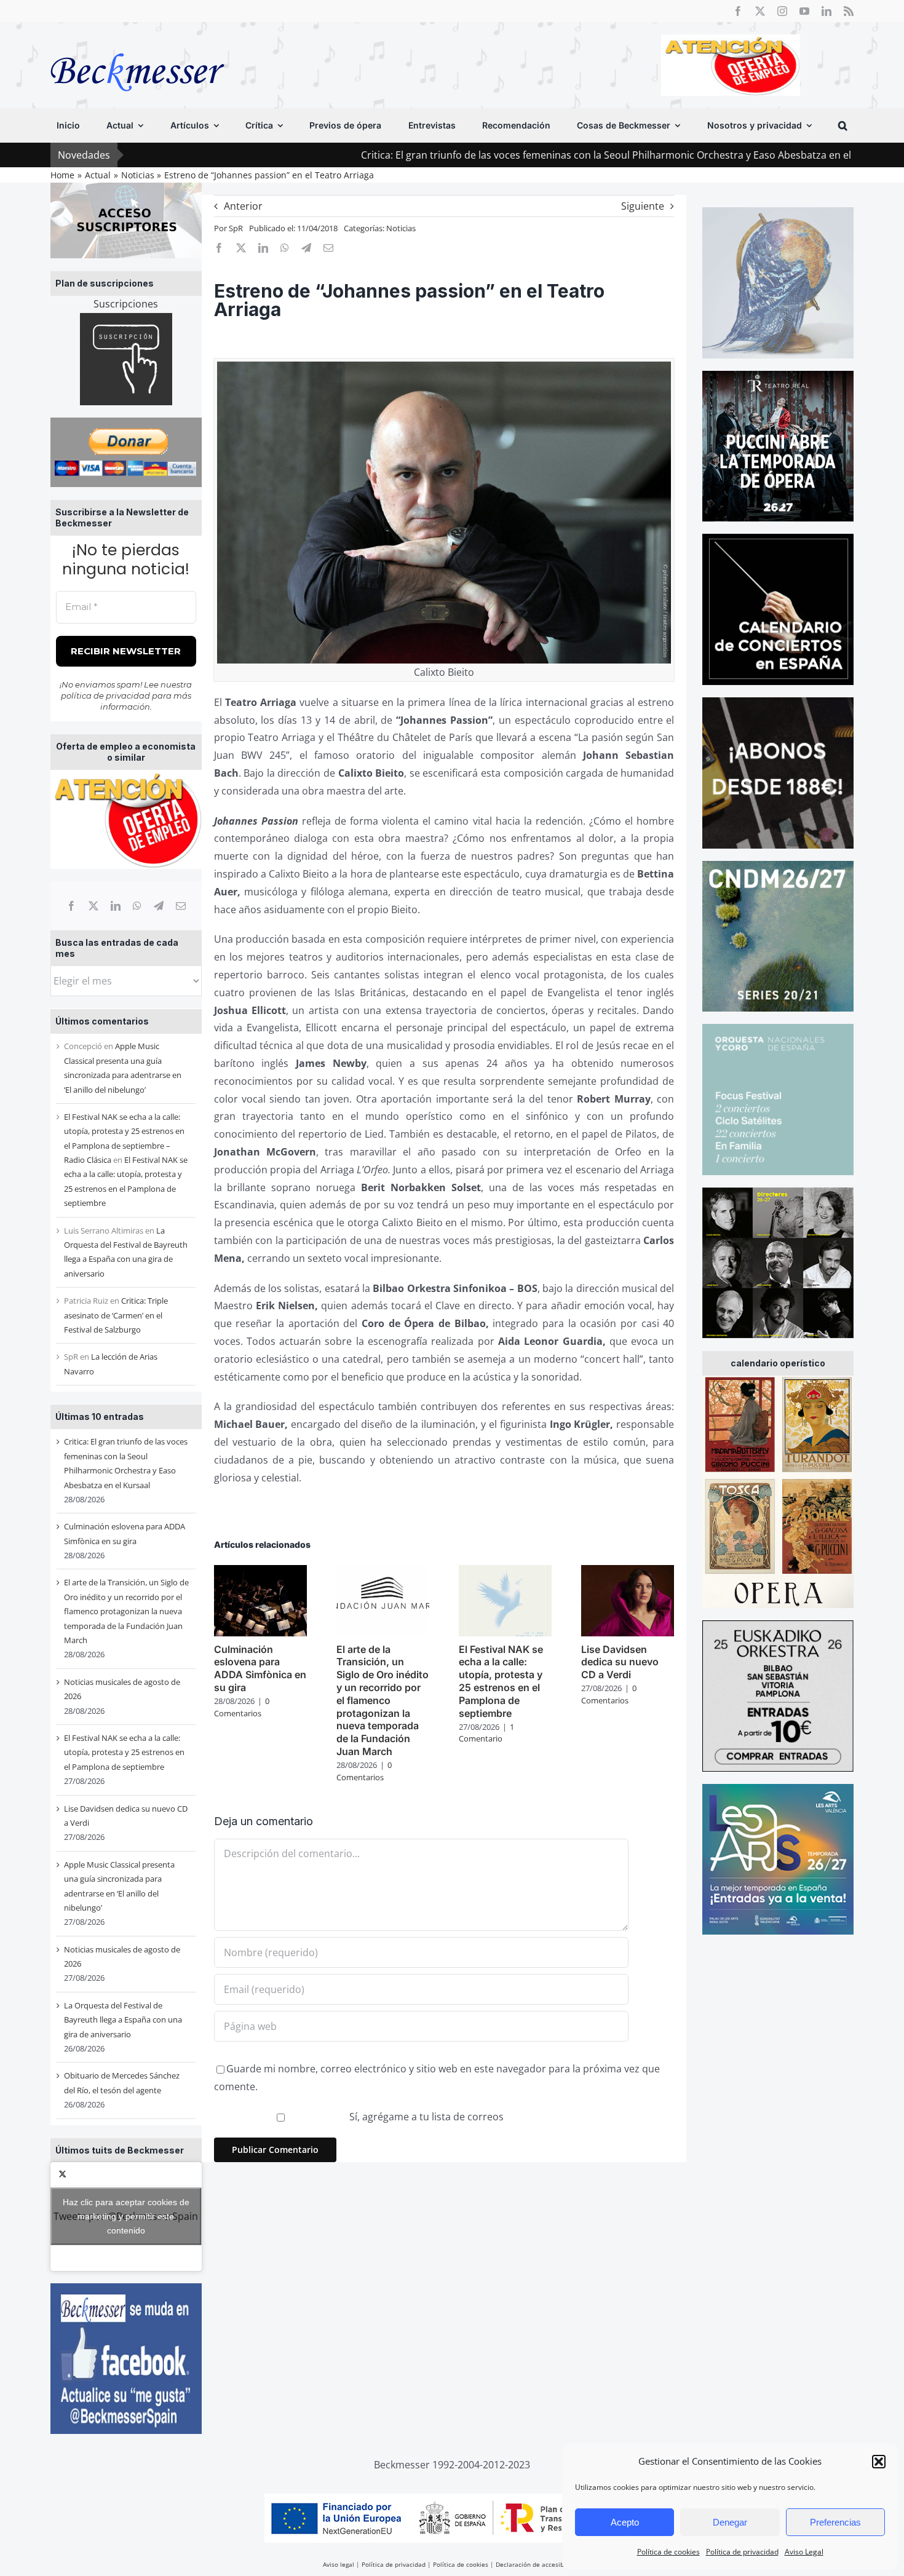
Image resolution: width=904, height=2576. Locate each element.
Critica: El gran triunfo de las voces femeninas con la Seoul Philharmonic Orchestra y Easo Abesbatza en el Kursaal (508, 155)
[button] (879, 2462)
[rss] (849, 11)
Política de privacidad (742, 2552)
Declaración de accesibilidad (538, 2564)
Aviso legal (339, 2564)
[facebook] (738, 11)
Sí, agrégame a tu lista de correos (425, 2117)
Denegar (730, 2522)
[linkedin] (827, 11)
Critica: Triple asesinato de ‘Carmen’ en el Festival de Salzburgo (116, 1315)
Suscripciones (126, 304)
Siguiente (643, 206)
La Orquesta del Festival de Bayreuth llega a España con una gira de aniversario (123, 2020)
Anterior (243, 206)
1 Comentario (486, 1733)
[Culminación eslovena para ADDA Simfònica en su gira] (260, 1572)
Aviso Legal (804, 2552)
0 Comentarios (242, 1707)
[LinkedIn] (116, 906)
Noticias (401, 228)
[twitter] (760, 11)
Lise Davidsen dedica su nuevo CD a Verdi (620, 1662)
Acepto (625, 2522)
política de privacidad (105, 696)
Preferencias (835, 2522)
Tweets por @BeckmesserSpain (126, 2216)
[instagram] (782, 11)
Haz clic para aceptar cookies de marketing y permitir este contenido (126, 2216)
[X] (93, 906)
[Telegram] (159, 906)
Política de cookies (668, 2552)
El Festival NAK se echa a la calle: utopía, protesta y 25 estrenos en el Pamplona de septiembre (124, 1752)
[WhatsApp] (137, 906)
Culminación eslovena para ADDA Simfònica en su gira (260, 1668)
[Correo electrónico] (181, 906)
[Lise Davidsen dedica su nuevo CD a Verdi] (628, 1572)
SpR (236, 228)
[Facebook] (71, 906)
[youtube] (804, 11)
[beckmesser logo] (137, 44)
